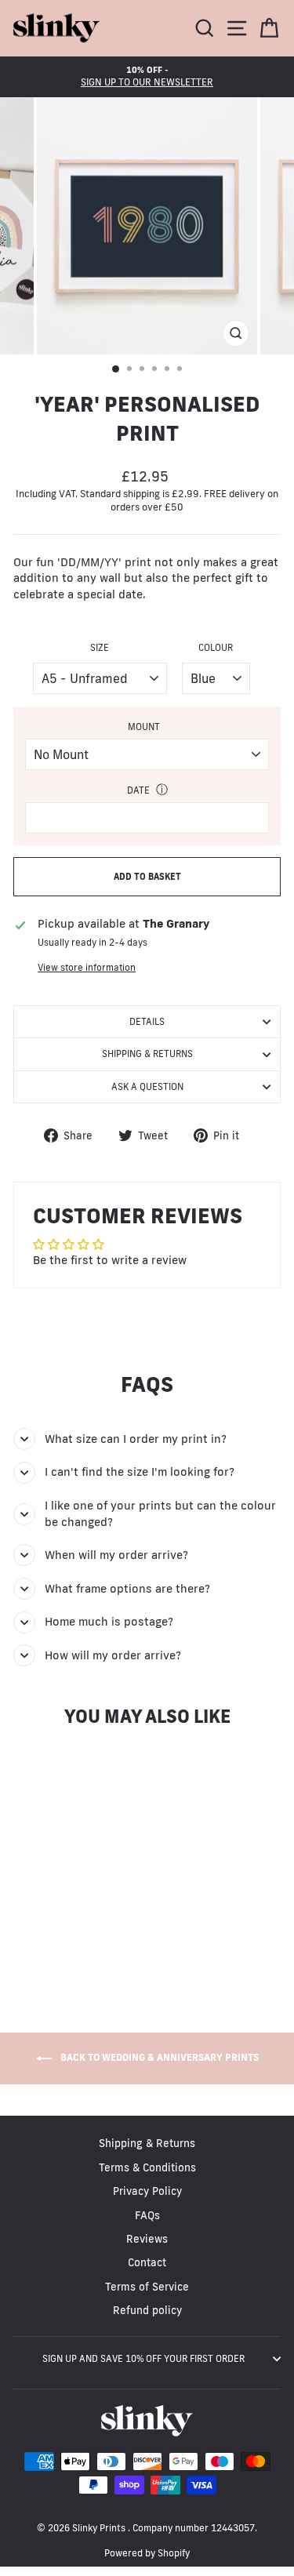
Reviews (147, 2239)
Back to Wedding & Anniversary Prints (158, 2057)
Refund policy (147, 2310)
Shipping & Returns (147, 1054)
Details (147, 1021)
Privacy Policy (147, 2191)
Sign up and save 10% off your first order (143, 2358)
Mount (144, 727)
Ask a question (147, 1086)
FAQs (147, 2215)
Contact (147, 2262)
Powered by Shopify (147, 2553)
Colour (216, 647)
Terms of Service (147, 2287)
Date (138, 790)
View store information (87, 967)
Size (100, 647)
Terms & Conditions (147, 2167)
